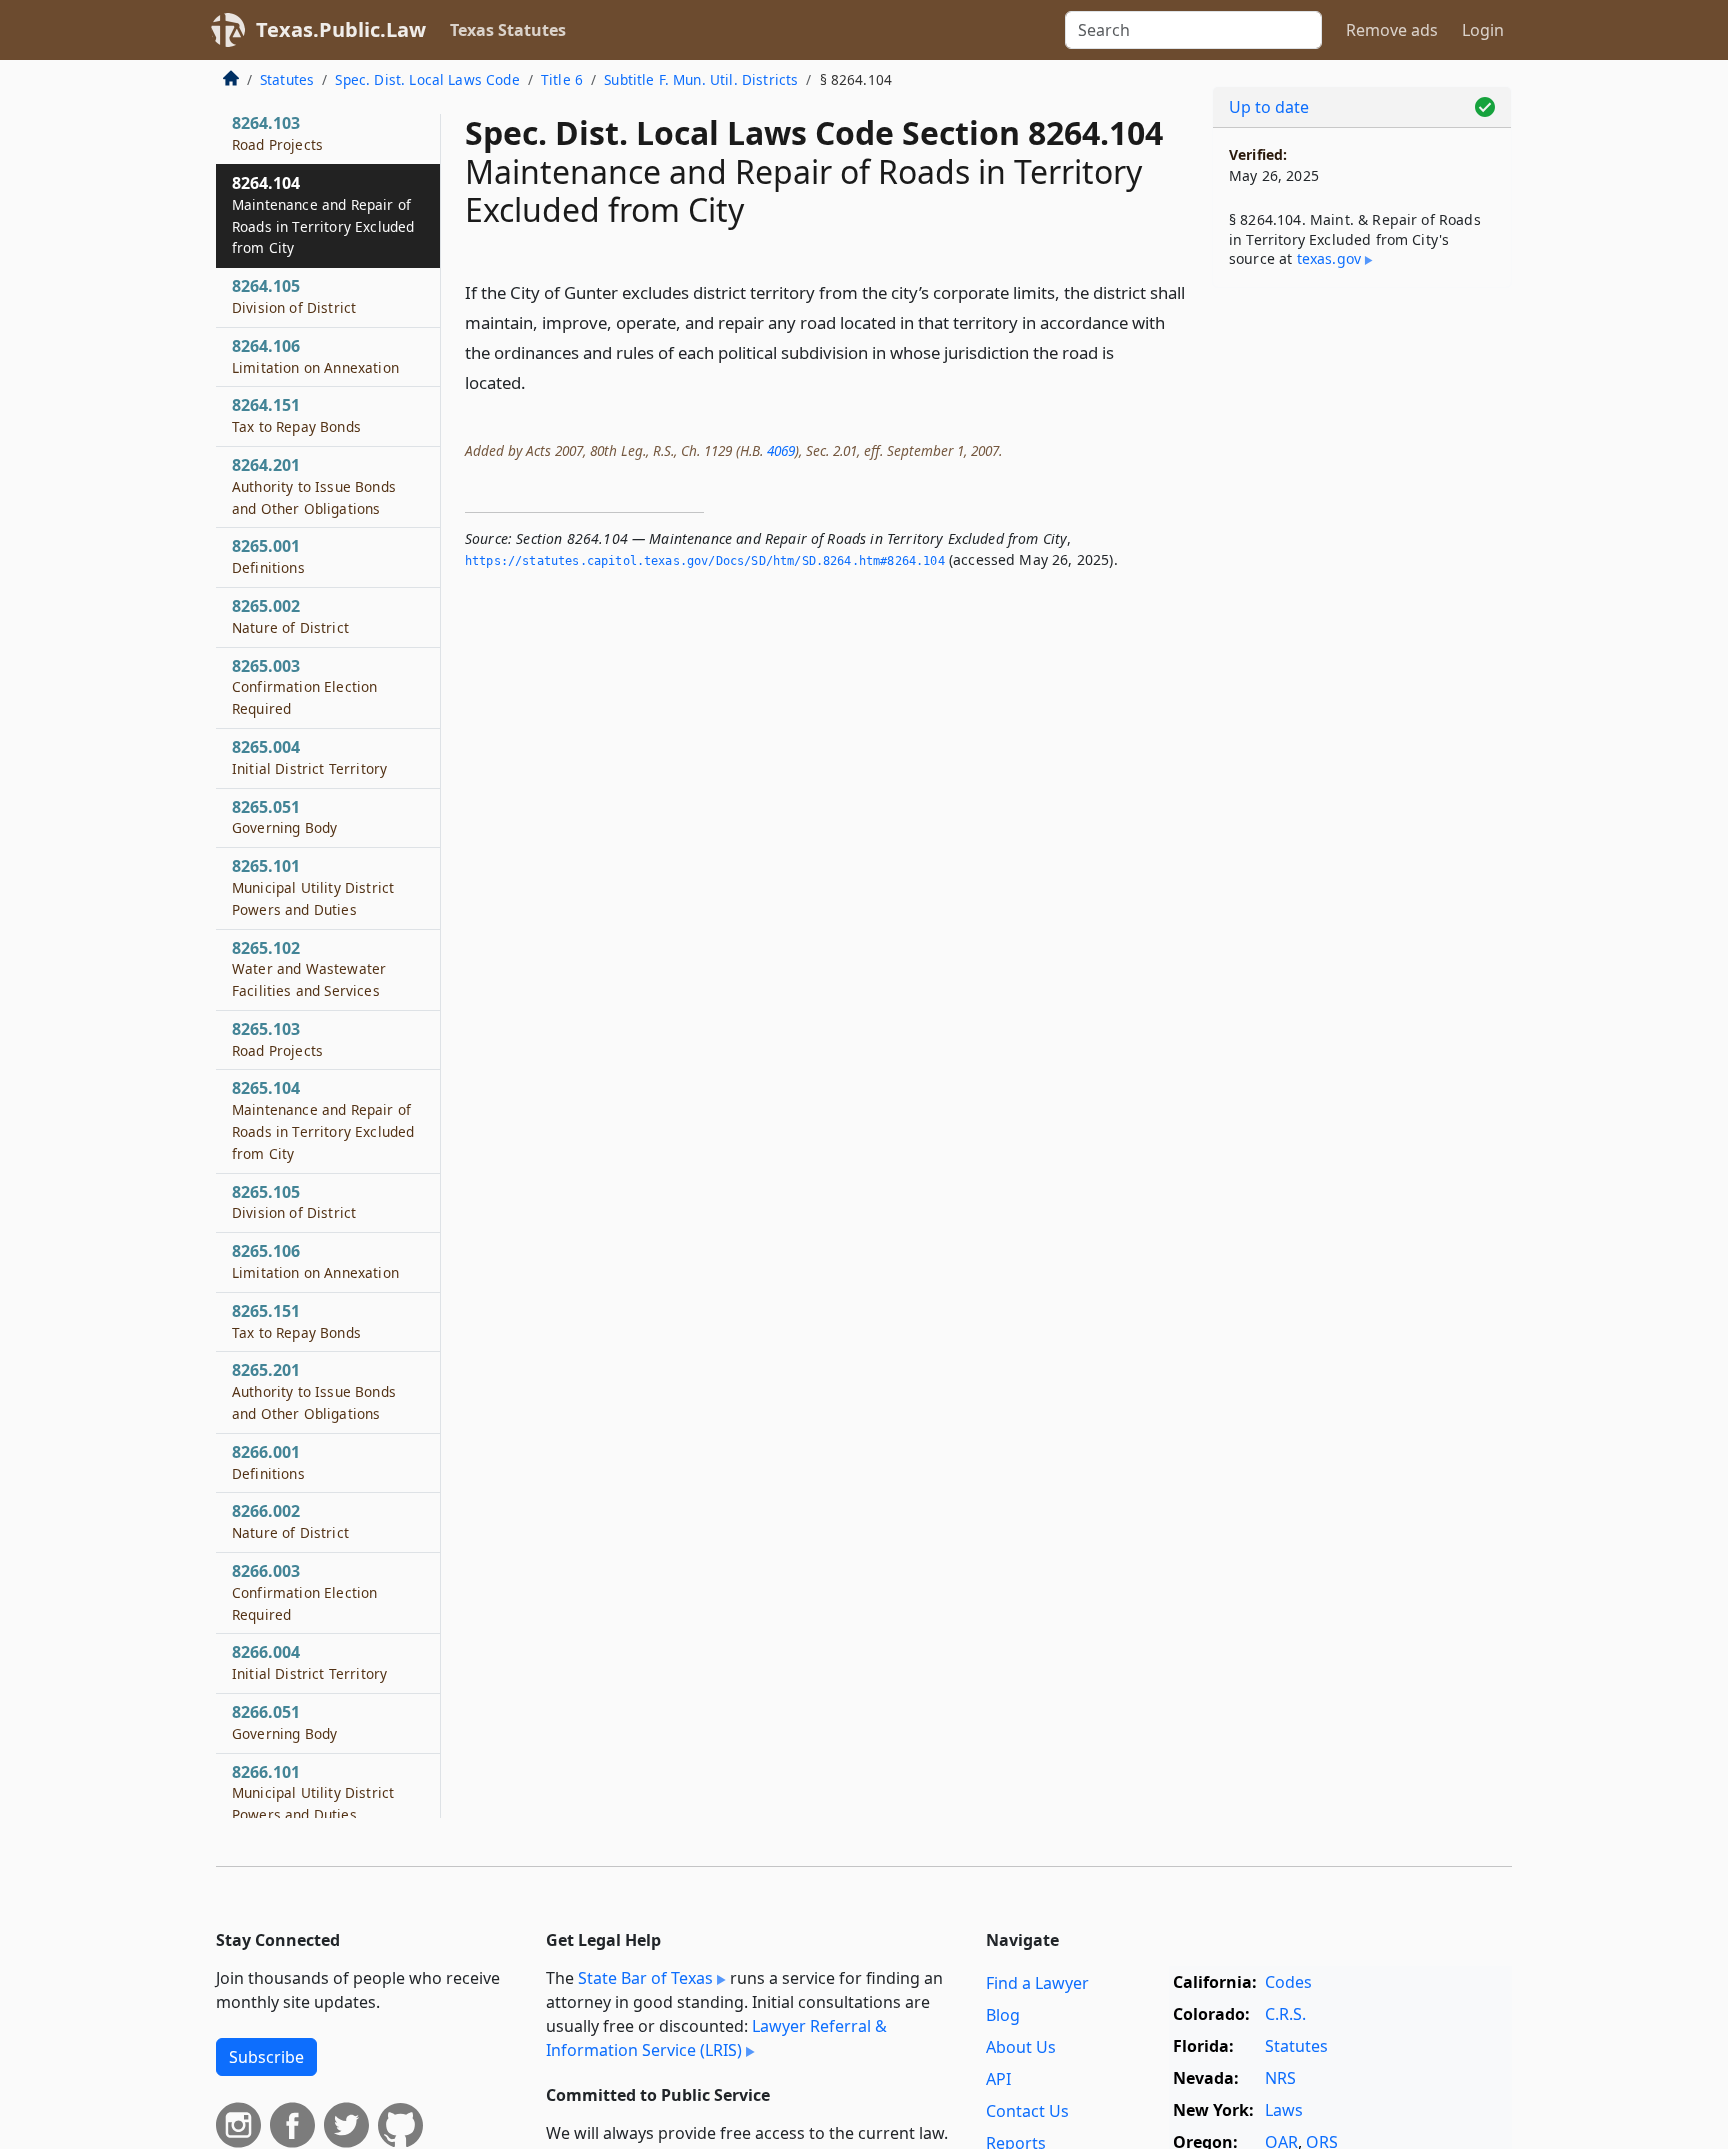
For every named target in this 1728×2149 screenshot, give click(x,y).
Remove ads (1392, 30)
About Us (1021, 2047)
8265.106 (315, 1261)
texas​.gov (1329, 258)
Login (1483, 30)
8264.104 (323, 214)
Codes (1288, 1982)
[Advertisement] (1362, 616)
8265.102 (309, 969)
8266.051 (284, 1722)
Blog (1003, 2015)
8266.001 (268, 1462)
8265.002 (290, 616)
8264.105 (294, 296)
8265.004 (309, 757)
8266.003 (304, 1592)
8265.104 (323, 1119)
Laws (1284, 2110)
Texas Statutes (508, 30)
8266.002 (290, 1521)
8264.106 (315, 356)
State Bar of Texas (645, 1978)
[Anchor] (537, 381)
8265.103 (277, 1039)
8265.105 (294, 1202)
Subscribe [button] (266, 2057)
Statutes (287, 79)
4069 (781, 450)
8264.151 (296, 415)
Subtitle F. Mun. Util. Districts (701, 79)
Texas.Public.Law (341, 29)
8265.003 (304, 687)
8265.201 (314, 1391)
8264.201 (314, 486)
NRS (1280, 2078)
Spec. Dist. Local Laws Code (427, 79)
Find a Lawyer (1037, 1983)
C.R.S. (1285, 2014)
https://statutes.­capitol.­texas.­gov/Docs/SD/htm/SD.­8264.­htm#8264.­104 (705, 561)
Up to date (1269, 107)
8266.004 (309, 1662)
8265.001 (268, 556)
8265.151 (296, 1321)
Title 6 (562, 79)
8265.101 (313, 887)
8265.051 (284, 817)
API (998, 2079)
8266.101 (313, 1793)
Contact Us (1027, 2111)
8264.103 (277, 133)
